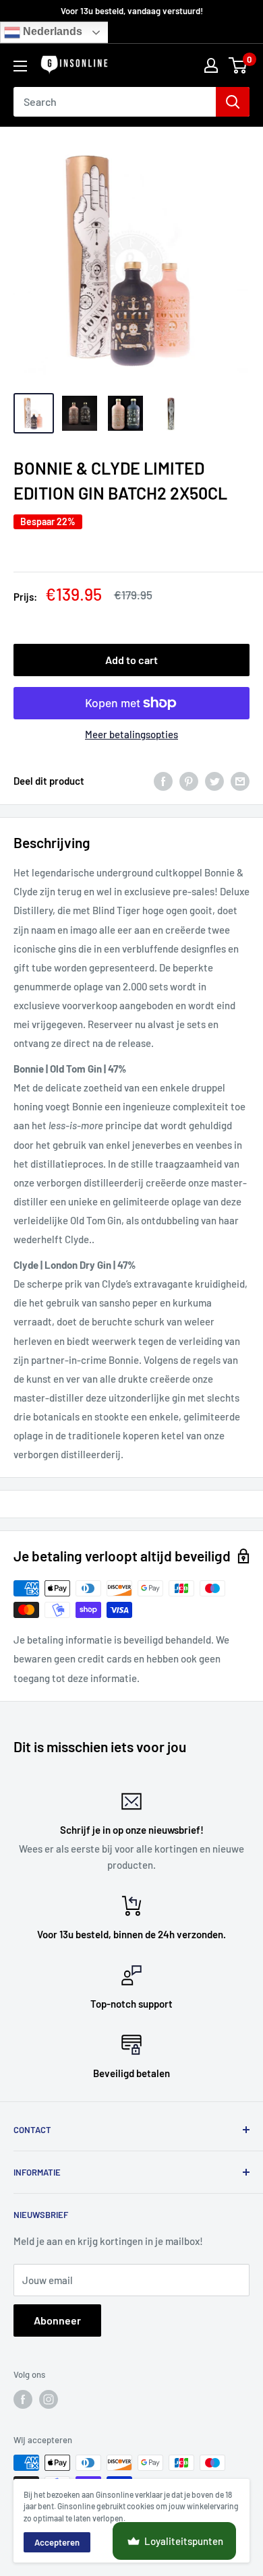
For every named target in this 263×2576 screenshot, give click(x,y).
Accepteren (57, 2542)
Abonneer (57, 2320)
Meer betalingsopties (131, 734)
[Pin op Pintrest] (189, 781)
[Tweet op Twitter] (214, 781)
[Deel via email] (240, 781)
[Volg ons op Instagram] (49, 2399)
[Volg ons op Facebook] (23, 2399)
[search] (115, 102)
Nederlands (51, 32)
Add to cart (131, 660)
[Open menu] (20, 66)
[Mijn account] (211, 65)
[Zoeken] (233, 102)
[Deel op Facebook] (163, 781)
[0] (238, 65)
